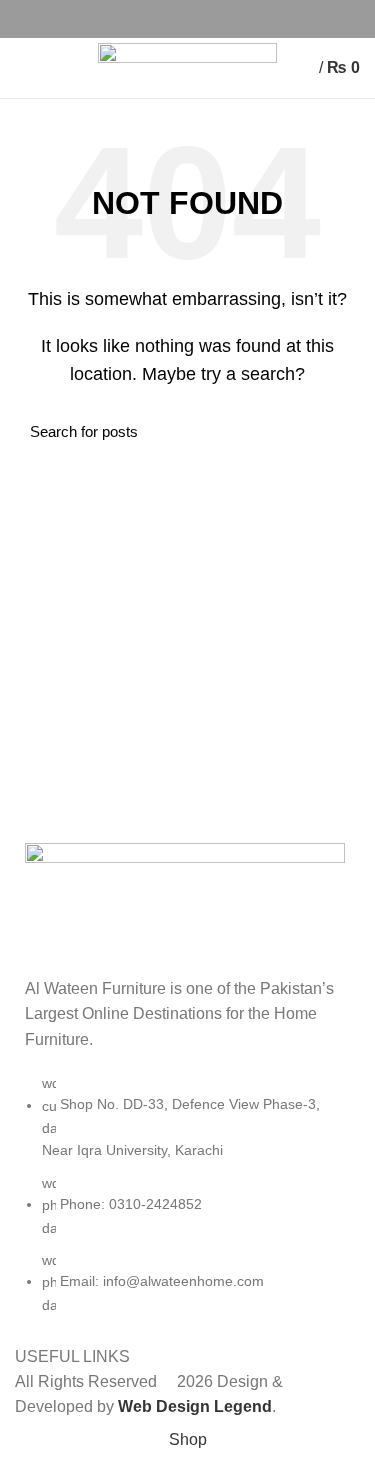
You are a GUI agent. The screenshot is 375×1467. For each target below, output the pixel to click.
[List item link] (187, 1204)
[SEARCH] (333, 431)
